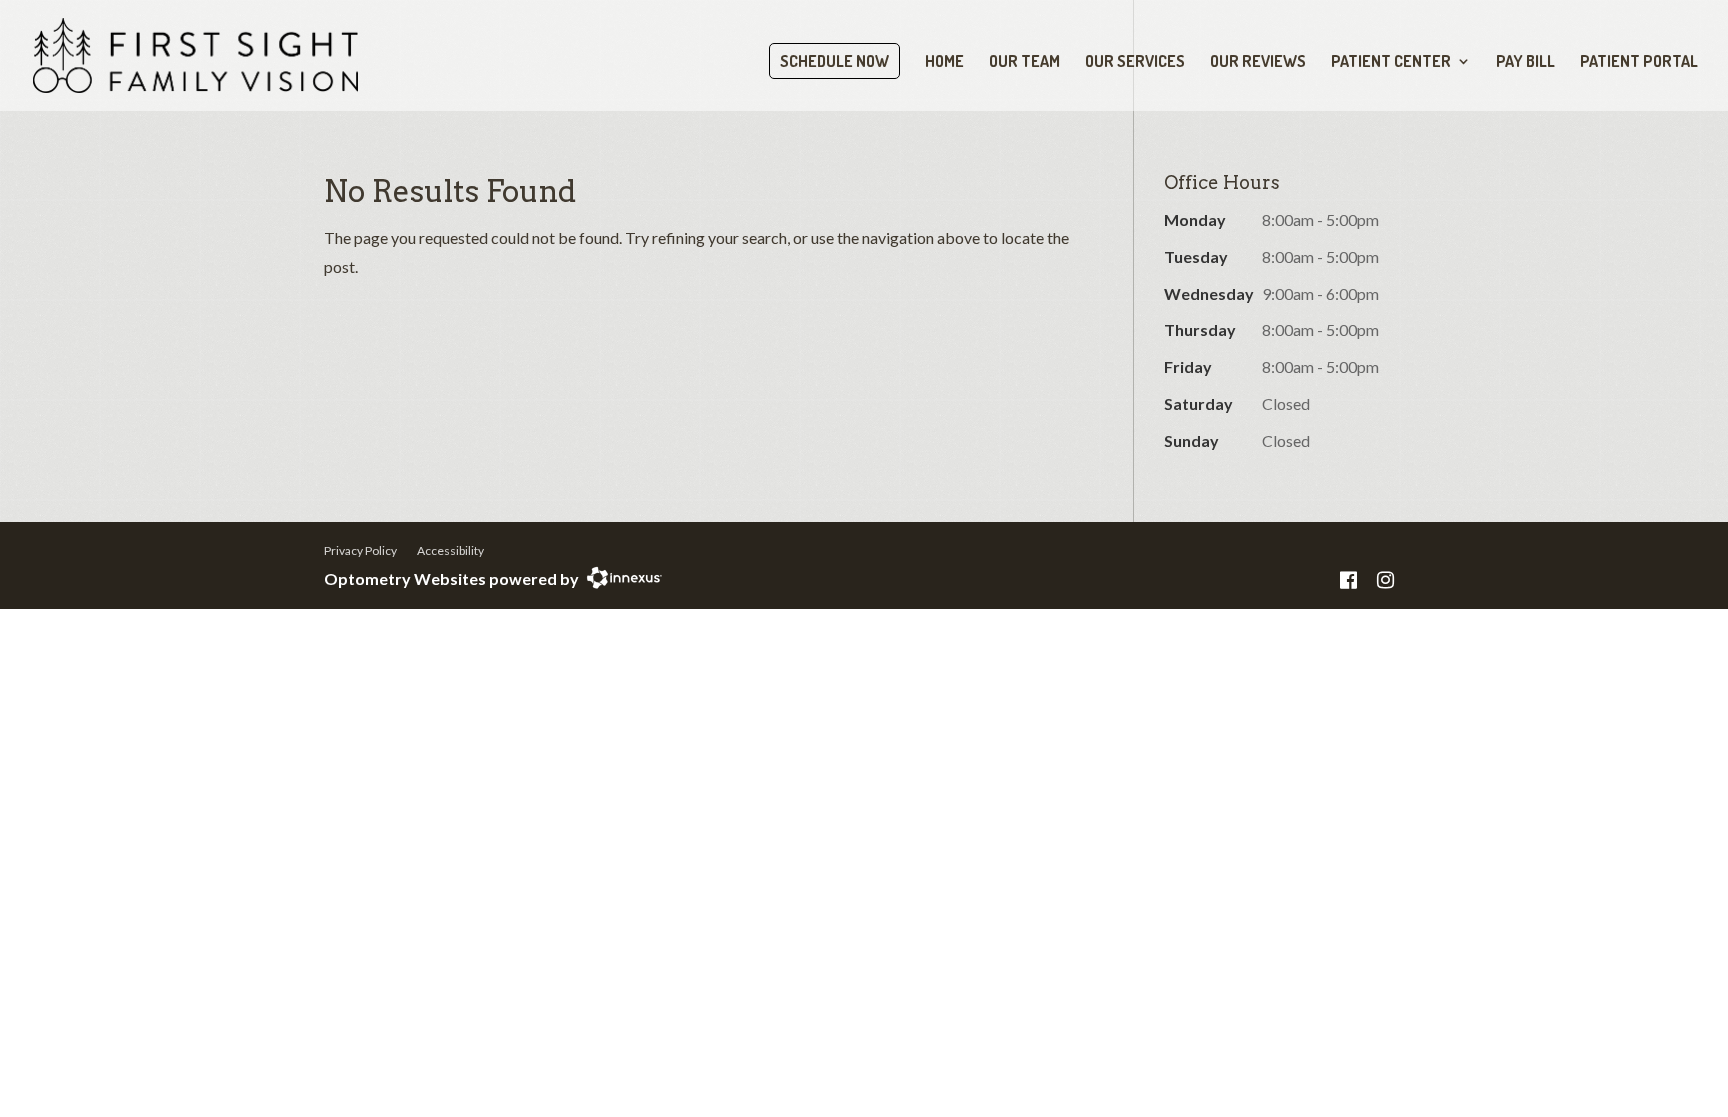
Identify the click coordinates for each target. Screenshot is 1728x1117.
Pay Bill (1525, 62)
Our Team (1024, 62)
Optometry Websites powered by (451, 578)
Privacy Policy (360, 550)
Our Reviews (1258, 62)
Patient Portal (1639, 62)
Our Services (1135, 62)
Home (944, 62)
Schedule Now (834, 61)
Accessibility (450, 550)
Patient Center (1391, 62)
